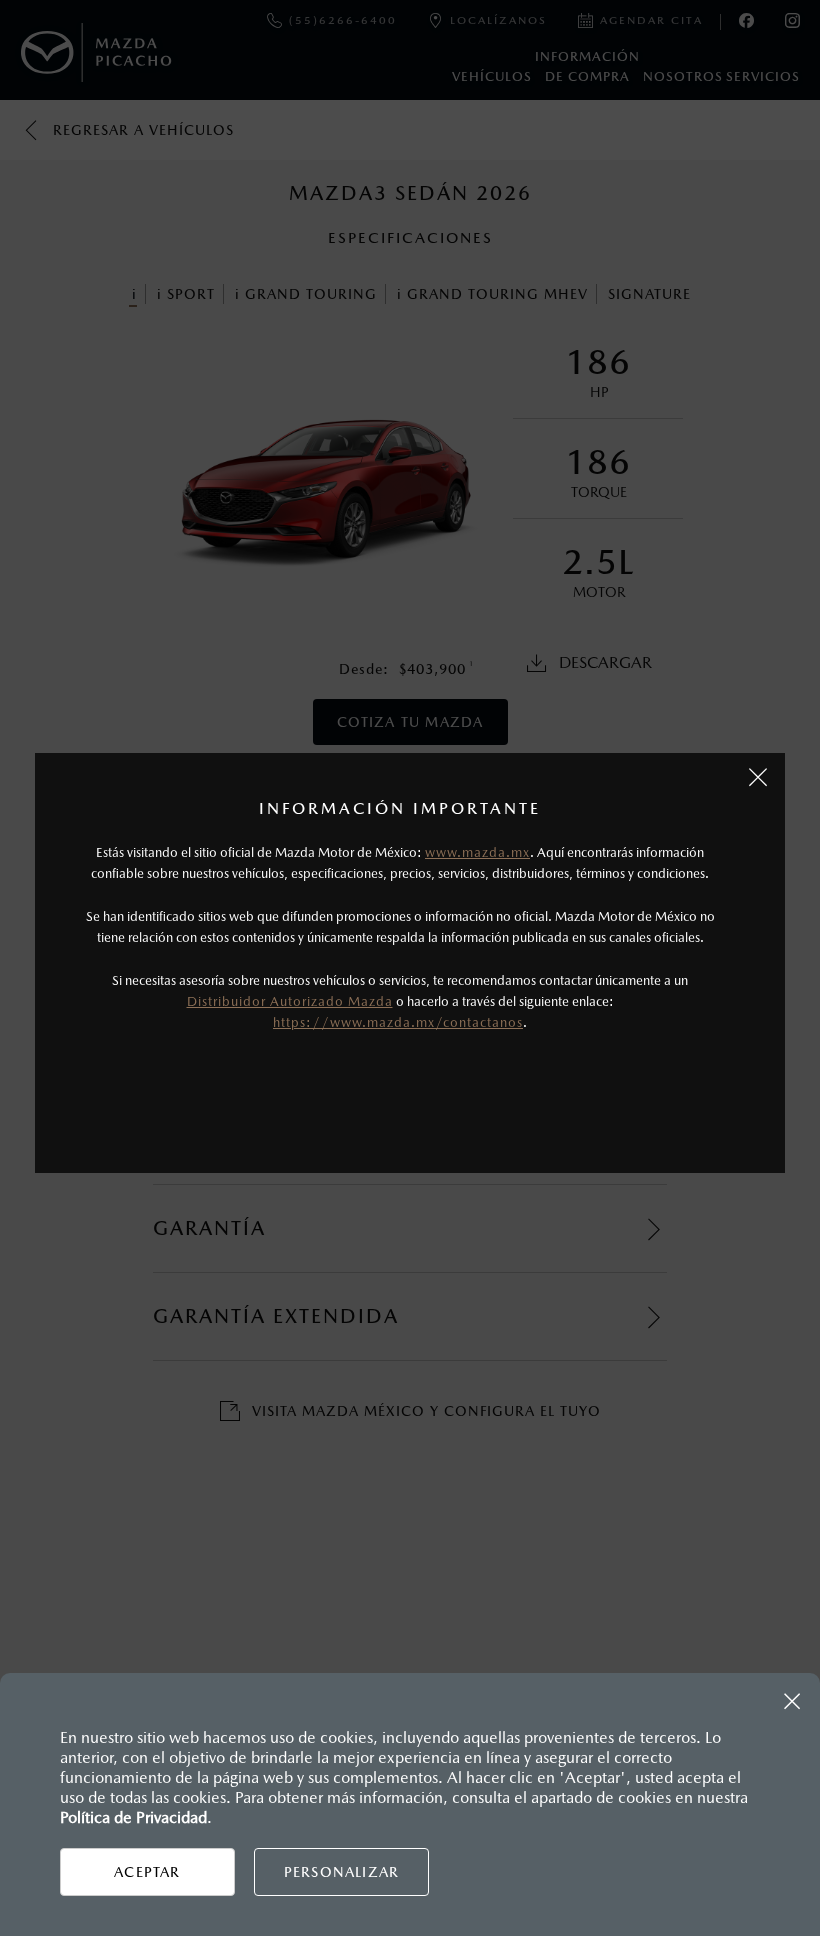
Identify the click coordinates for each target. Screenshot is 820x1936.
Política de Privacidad (133, 1817)
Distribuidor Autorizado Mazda (290, 1001)
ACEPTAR (147, 1872)
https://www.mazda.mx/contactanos (398, 1022)
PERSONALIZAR (341, 1872)
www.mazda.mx (477, 852)
